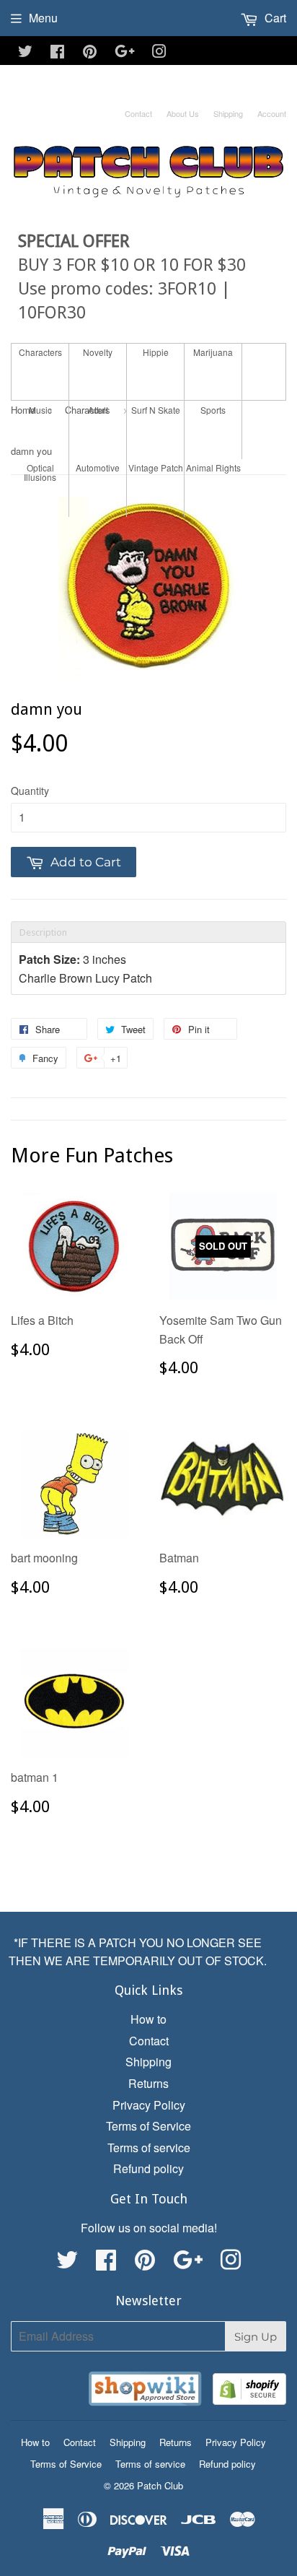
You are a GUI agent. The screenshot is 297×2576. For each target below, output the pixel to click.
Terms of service (149, 2148)
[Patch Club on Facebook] (57, 52)
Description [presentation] (43, 932)
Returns (148, 2083)
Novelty (98, 352)
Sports (213, 410)
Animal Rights (213, 467)
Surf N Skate (156, 410)
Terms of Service (148, 2126)
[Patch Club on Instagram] (159, 52)
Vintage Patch (156, 467)
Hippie (156, 352)
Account (272, 113)
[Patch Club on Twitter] (25, 52)
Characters (40, 352)
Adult (98, 410)
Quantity (30, 791)
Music (40, 410)
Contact (138, 113)
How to (148, 2019)
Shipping (228, 113)
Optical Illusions (40, 472)
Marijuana (213, 352)
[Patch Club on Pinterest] (90, 52)
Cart (274, 18)
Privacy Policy (149, 2105)
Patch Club (160, 2485)
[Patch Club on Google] (125, 52)
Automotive (98, 467)
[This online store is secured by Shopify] (249, 2392)
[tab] (148, 932)
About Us (183, 113)
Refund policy (148, 2168)
